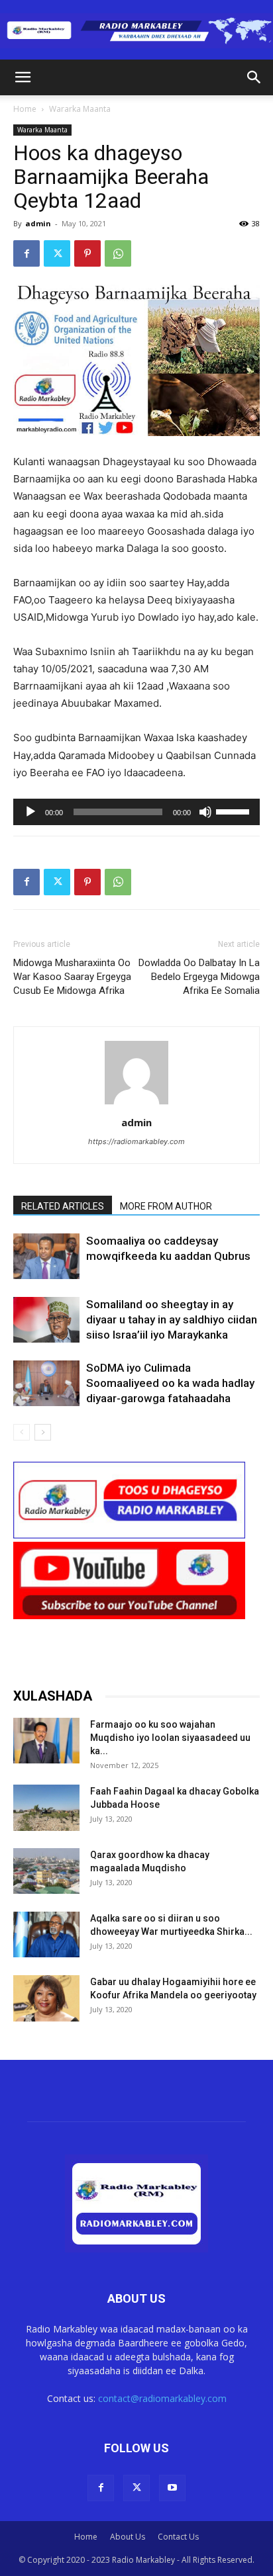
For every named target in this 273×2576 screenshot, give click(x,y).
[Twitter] (57, 253)
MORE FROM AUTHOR (166, 1206)
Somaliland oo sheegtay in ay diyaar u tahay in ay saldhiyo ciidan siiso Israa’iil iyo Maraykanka (172, 1319)
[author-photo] (136, 1104)
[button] (23, 77)
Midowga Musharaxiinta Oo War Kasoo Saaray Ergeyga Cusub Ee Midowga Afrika (72, 977)
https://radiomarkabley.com (136, 1141)
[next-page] (43, 1432)
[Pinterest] (87, 253)
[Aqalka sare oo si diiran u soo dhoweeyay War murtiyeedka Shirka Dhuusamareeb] (46, 1934)
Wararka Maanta (80, 109)
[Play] (30, 812)
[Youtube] (172, 2488)
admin (38, 223)
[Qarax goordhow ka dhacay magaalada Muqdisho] (46, 1871)
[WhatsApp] (118, 253)
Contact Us (178, 2537)
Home (25, 109)
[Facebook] (27, 253)
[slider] (235, 811)
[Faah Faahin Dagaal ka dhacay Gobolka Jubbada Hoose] (46, 1807)
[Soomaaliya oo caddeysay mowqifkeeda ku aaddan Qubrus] (46, 1256)
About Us (128, 2537)
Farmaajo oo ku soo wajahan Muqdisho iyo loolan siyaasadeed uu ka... (170, 1738)
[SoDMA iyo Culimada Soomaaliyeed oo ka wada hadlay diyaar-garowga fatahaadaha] (46, 1383)
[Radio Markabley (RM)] (136, 31)
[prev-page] (22, 1432)
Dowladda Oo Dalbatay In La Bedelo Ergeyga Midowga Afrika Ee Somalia (199, 977)
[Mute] (205, 812)
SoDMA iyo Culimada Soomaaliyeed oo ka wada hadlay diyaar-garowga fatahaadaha (170, 1383)
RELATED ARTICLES (63, 1206)
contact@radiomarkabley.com (162, 2398)
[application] (136, 812)
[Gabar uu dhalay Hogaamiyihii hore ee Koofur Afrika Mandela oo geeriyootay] (46, 1998)
